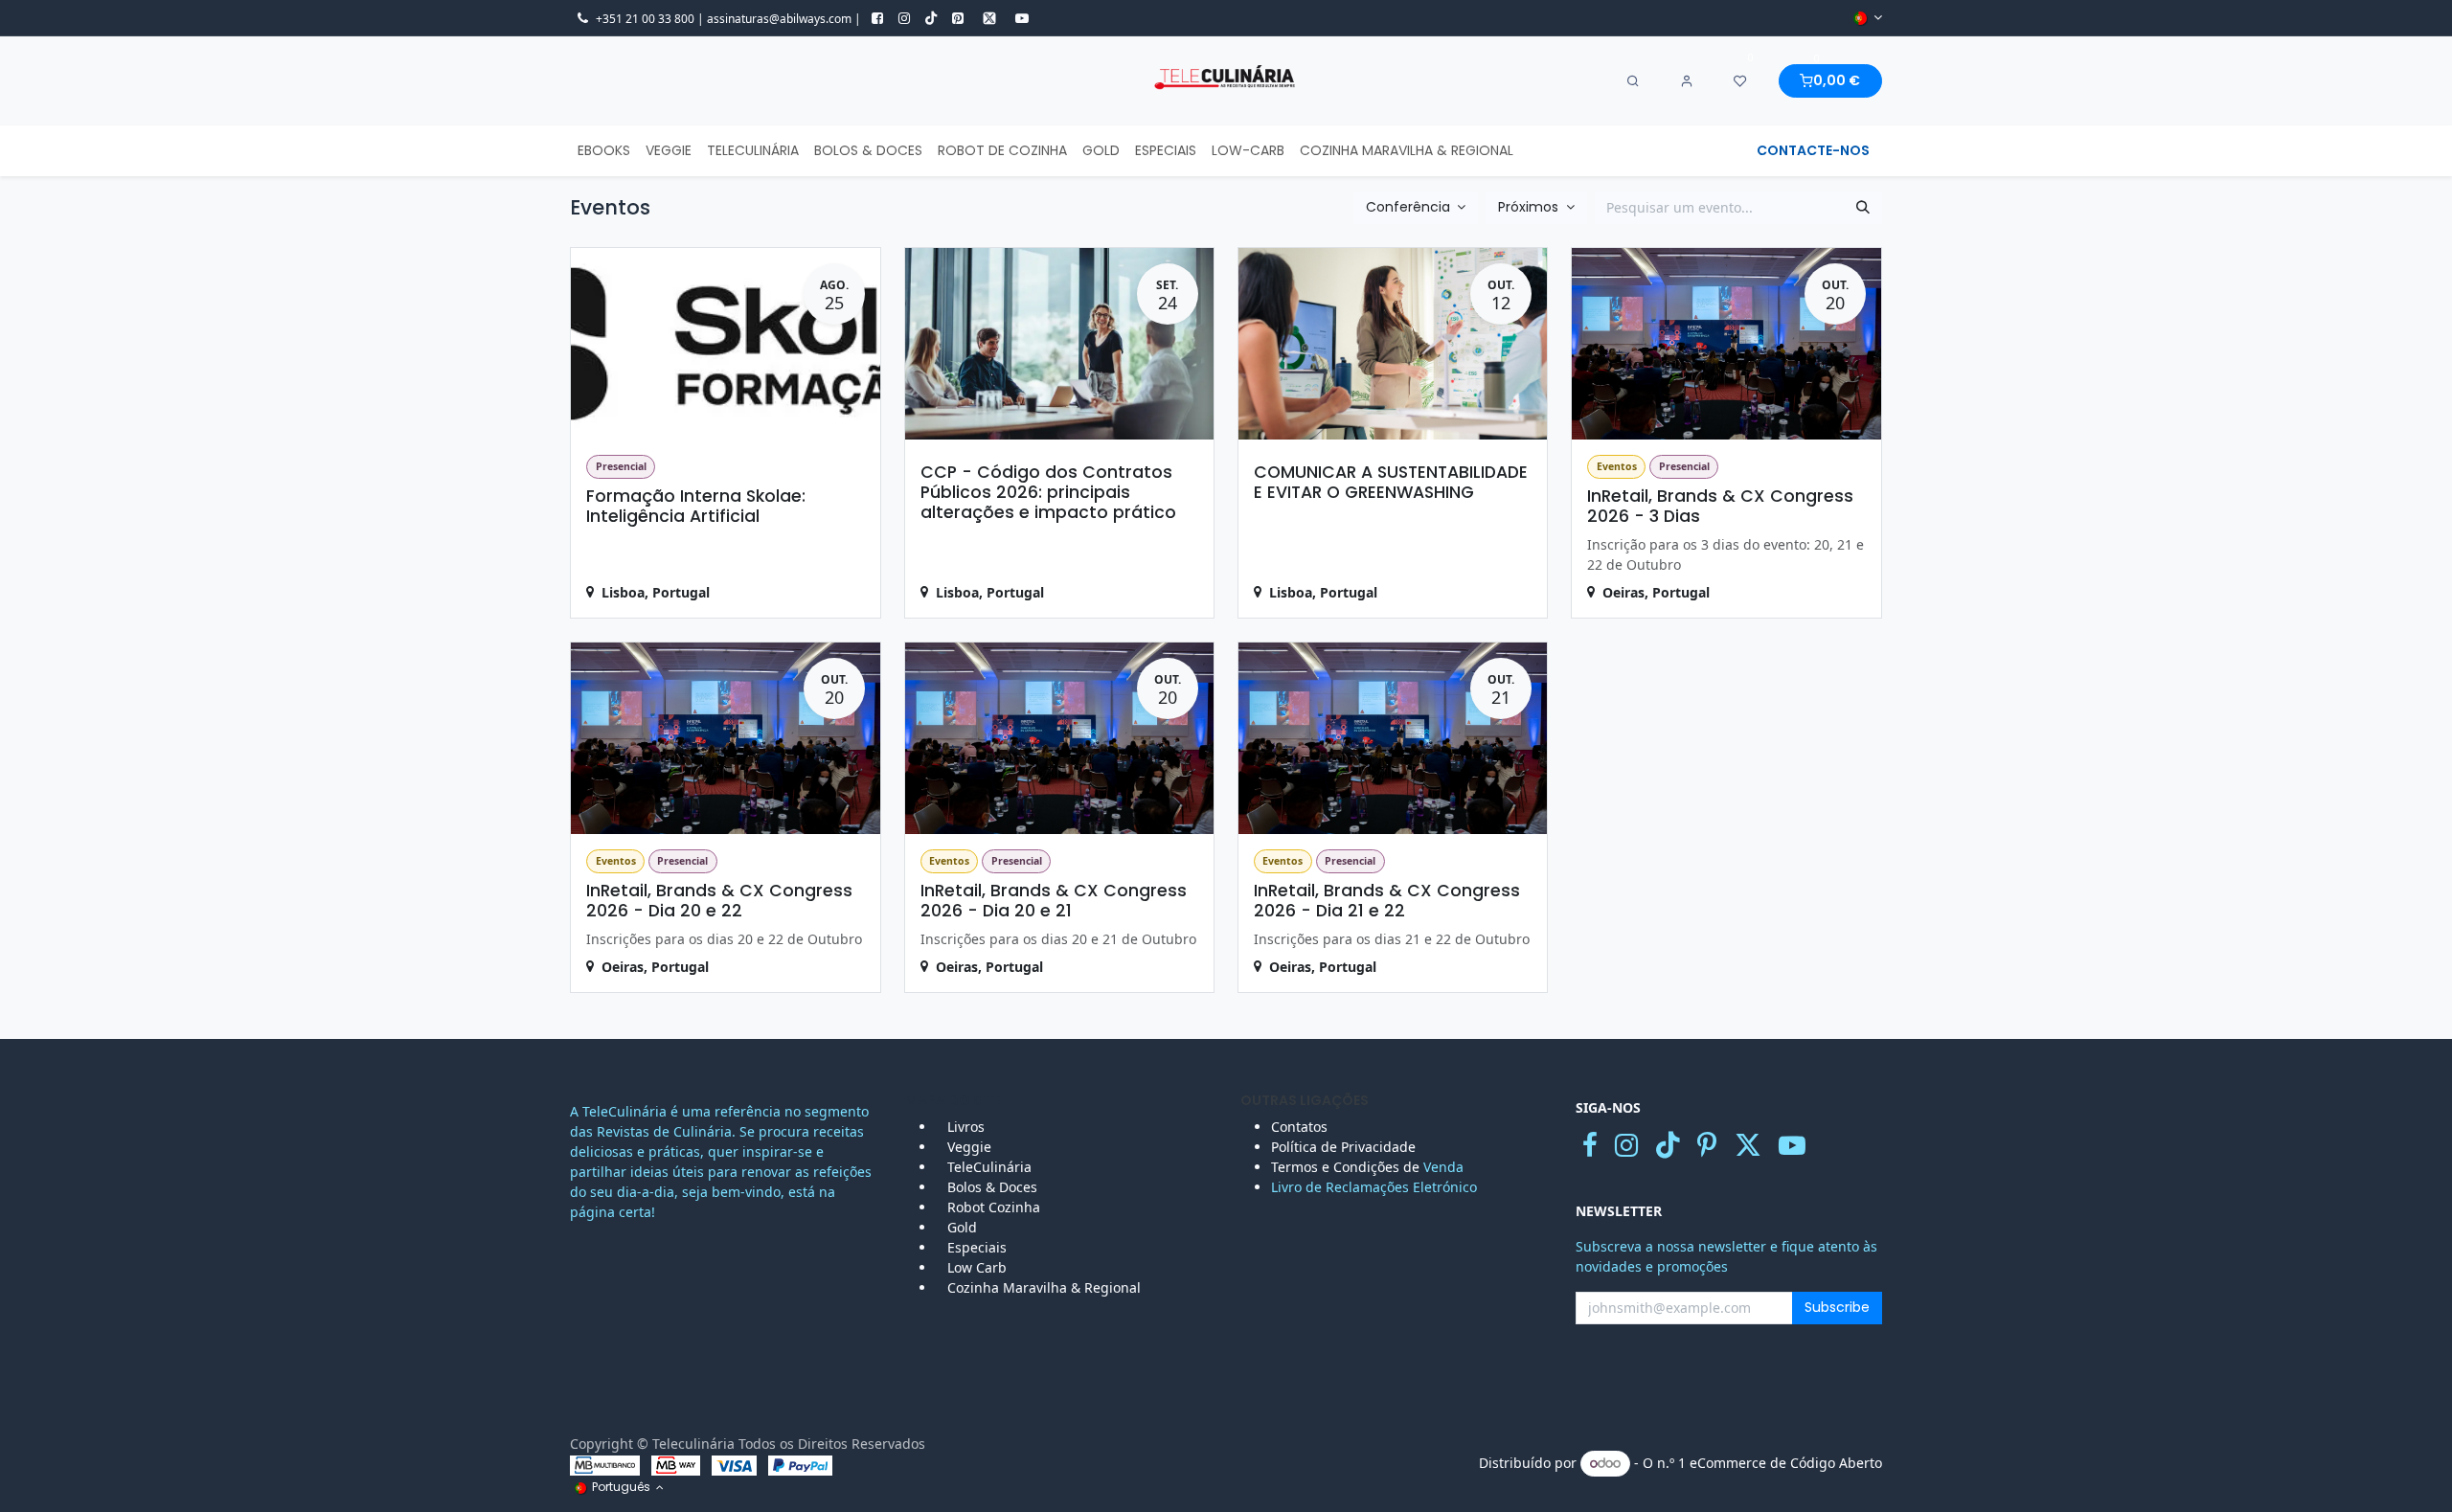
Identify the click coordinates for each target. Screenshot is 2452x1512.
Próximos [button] (1530, 207)
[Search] (1633, 81)
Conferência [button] (1410, 207)
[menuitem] (604, 151)
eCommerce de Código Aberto (1786, 1463)
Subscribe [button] (1837, 1307)
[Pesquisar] (1863, 208)
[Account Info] (1687, 81)
